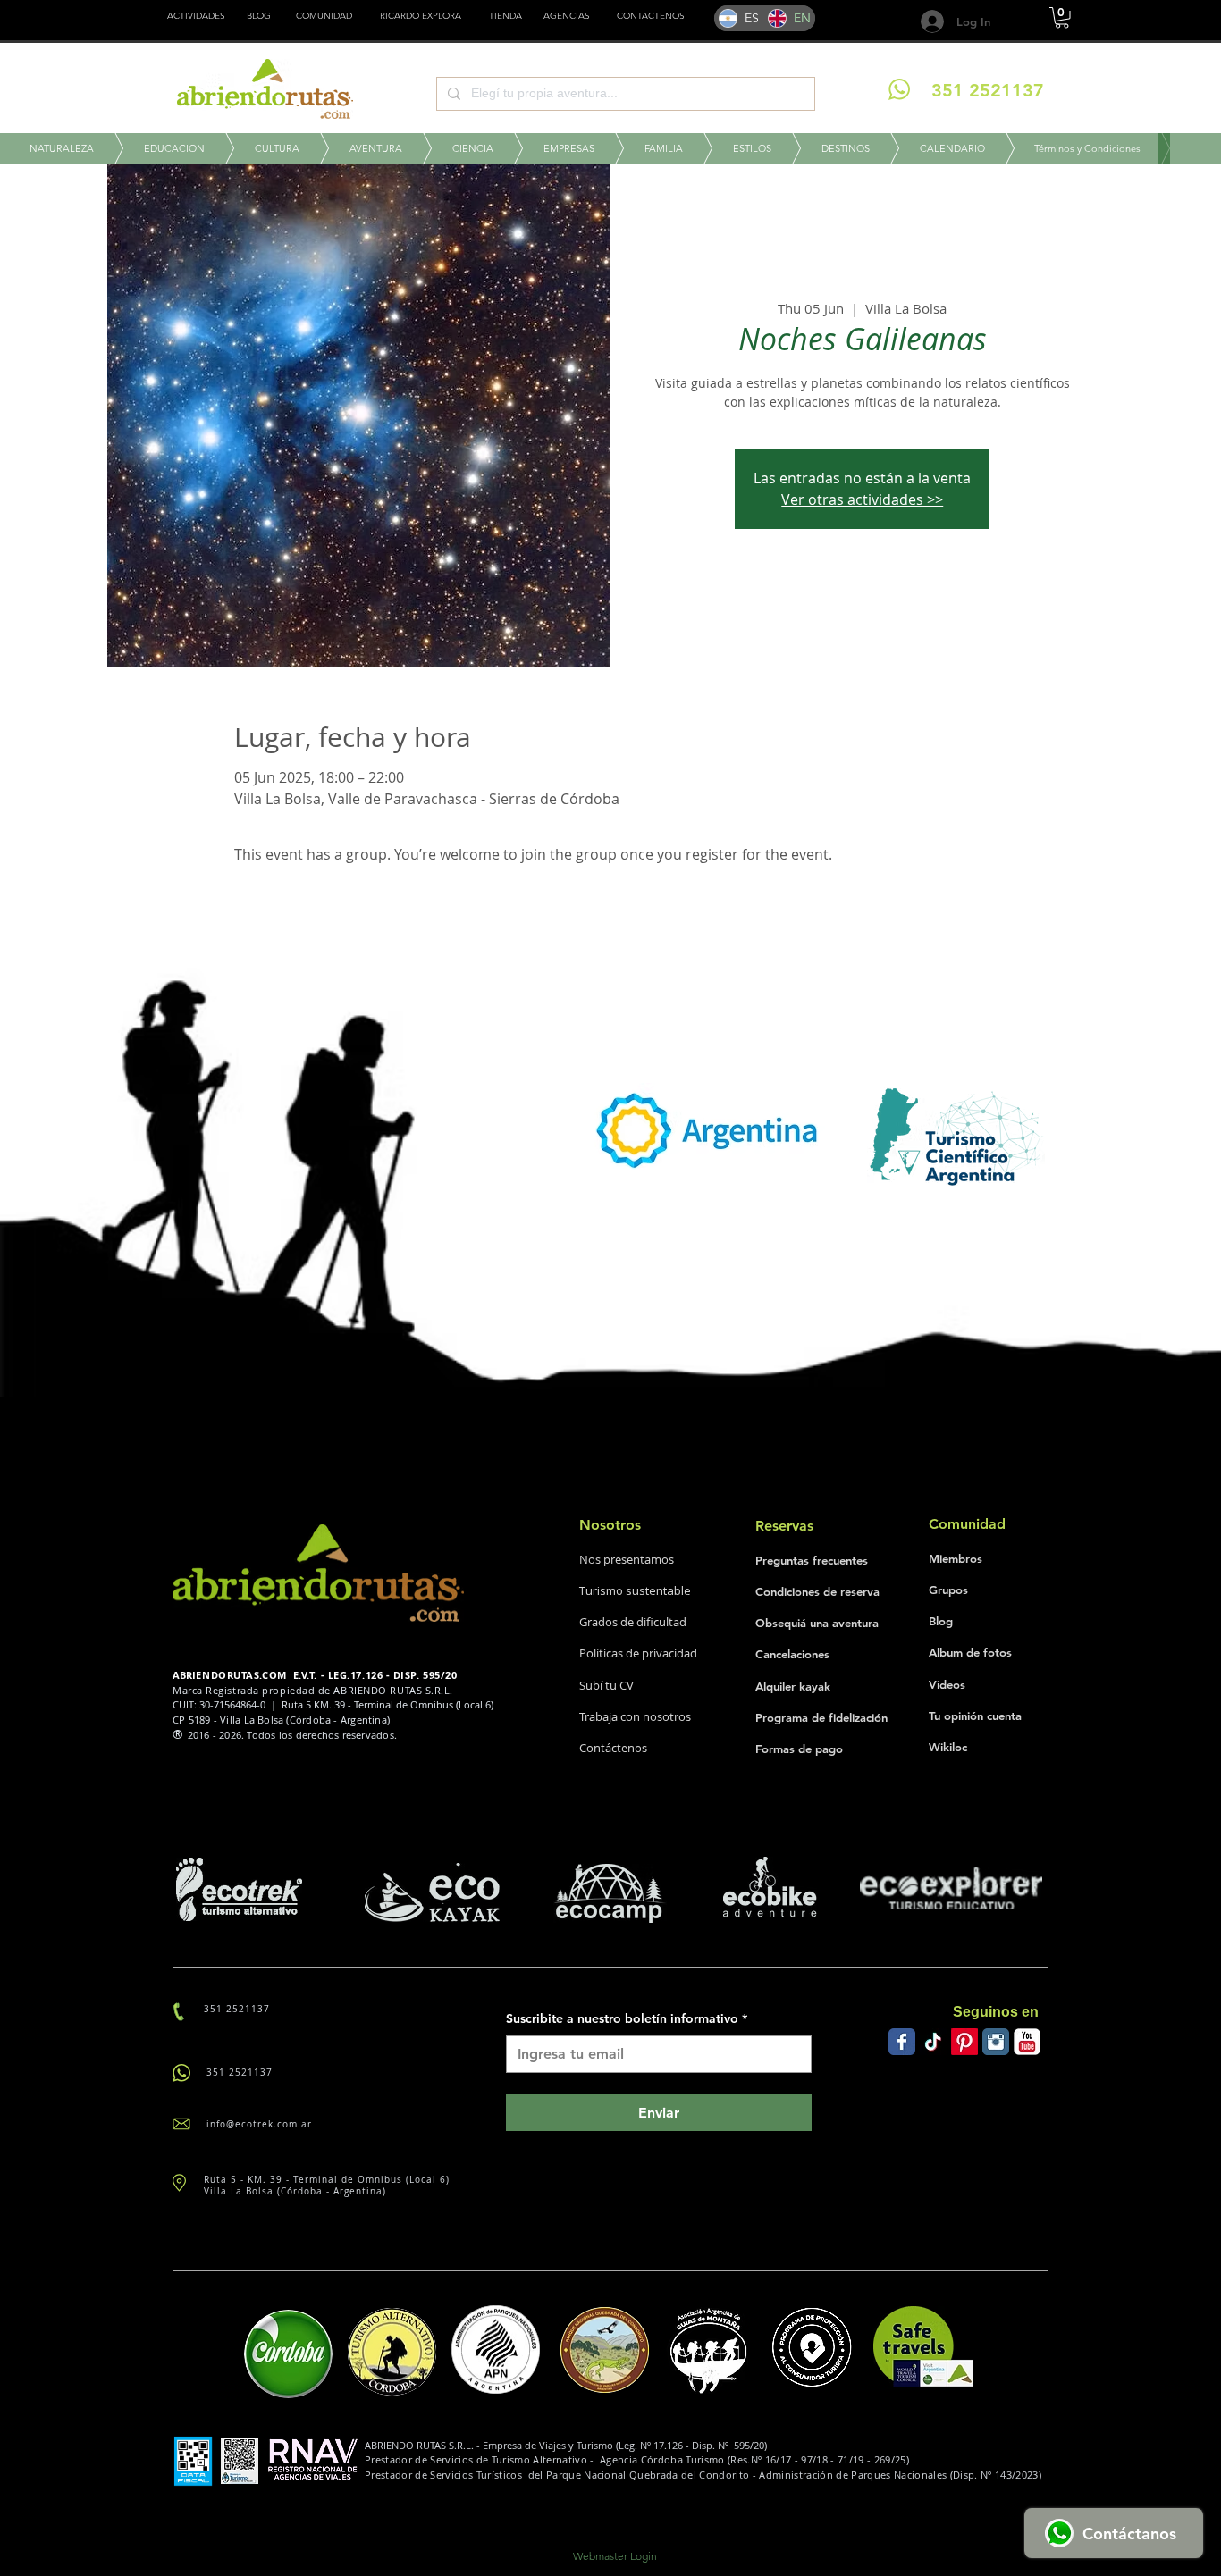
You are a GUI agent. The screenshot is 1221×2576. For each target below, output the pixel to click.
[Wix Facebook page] (902, 2042)
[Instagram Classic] (996, 2042)
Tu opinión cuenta (975, 1716)
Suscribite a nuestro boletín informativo (627, 2018)
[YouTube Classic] (1027, 2042)
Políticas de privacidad (638, 1653)
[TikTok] (933, 2042)
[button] (505, 16)
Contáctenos (613, 1748)
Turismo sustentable (635, 1590)
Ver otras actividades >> (862, 499)
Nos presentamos (627, 1559)
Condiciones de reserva (817, 1591)
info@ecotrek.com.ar (259, 2124)
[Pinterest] (964, 2042)
